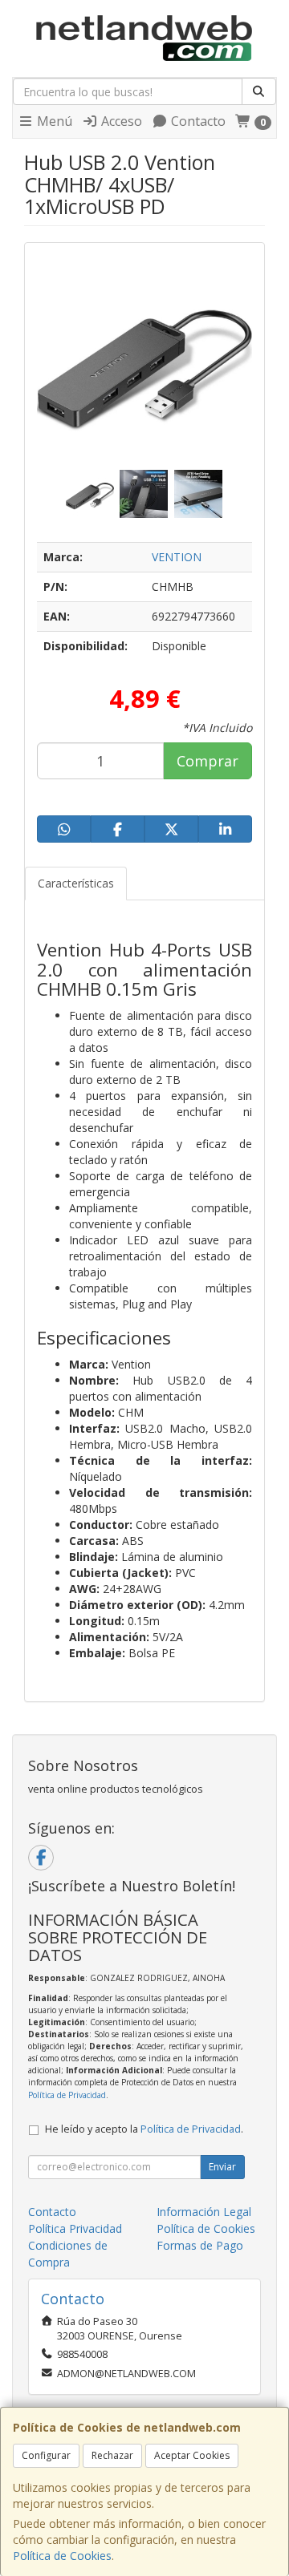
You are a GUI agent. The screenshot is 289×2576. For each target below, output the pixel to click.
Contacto (197, 121)
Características (76, 883)
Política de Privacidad (67, 2095)
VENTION (177, 557)
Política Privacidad (75, 2228)
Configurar (46, 2455)
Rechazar (112, 2455)
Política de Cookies (62, 2556)
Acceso (120, 121)
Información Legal (204, 2212)
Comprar (208, 761)
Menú (53, 121)
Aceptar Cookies (192, 2455)
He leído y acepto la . (144, 2129)
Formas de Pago (200, 2245)
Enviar (222, 2167)
